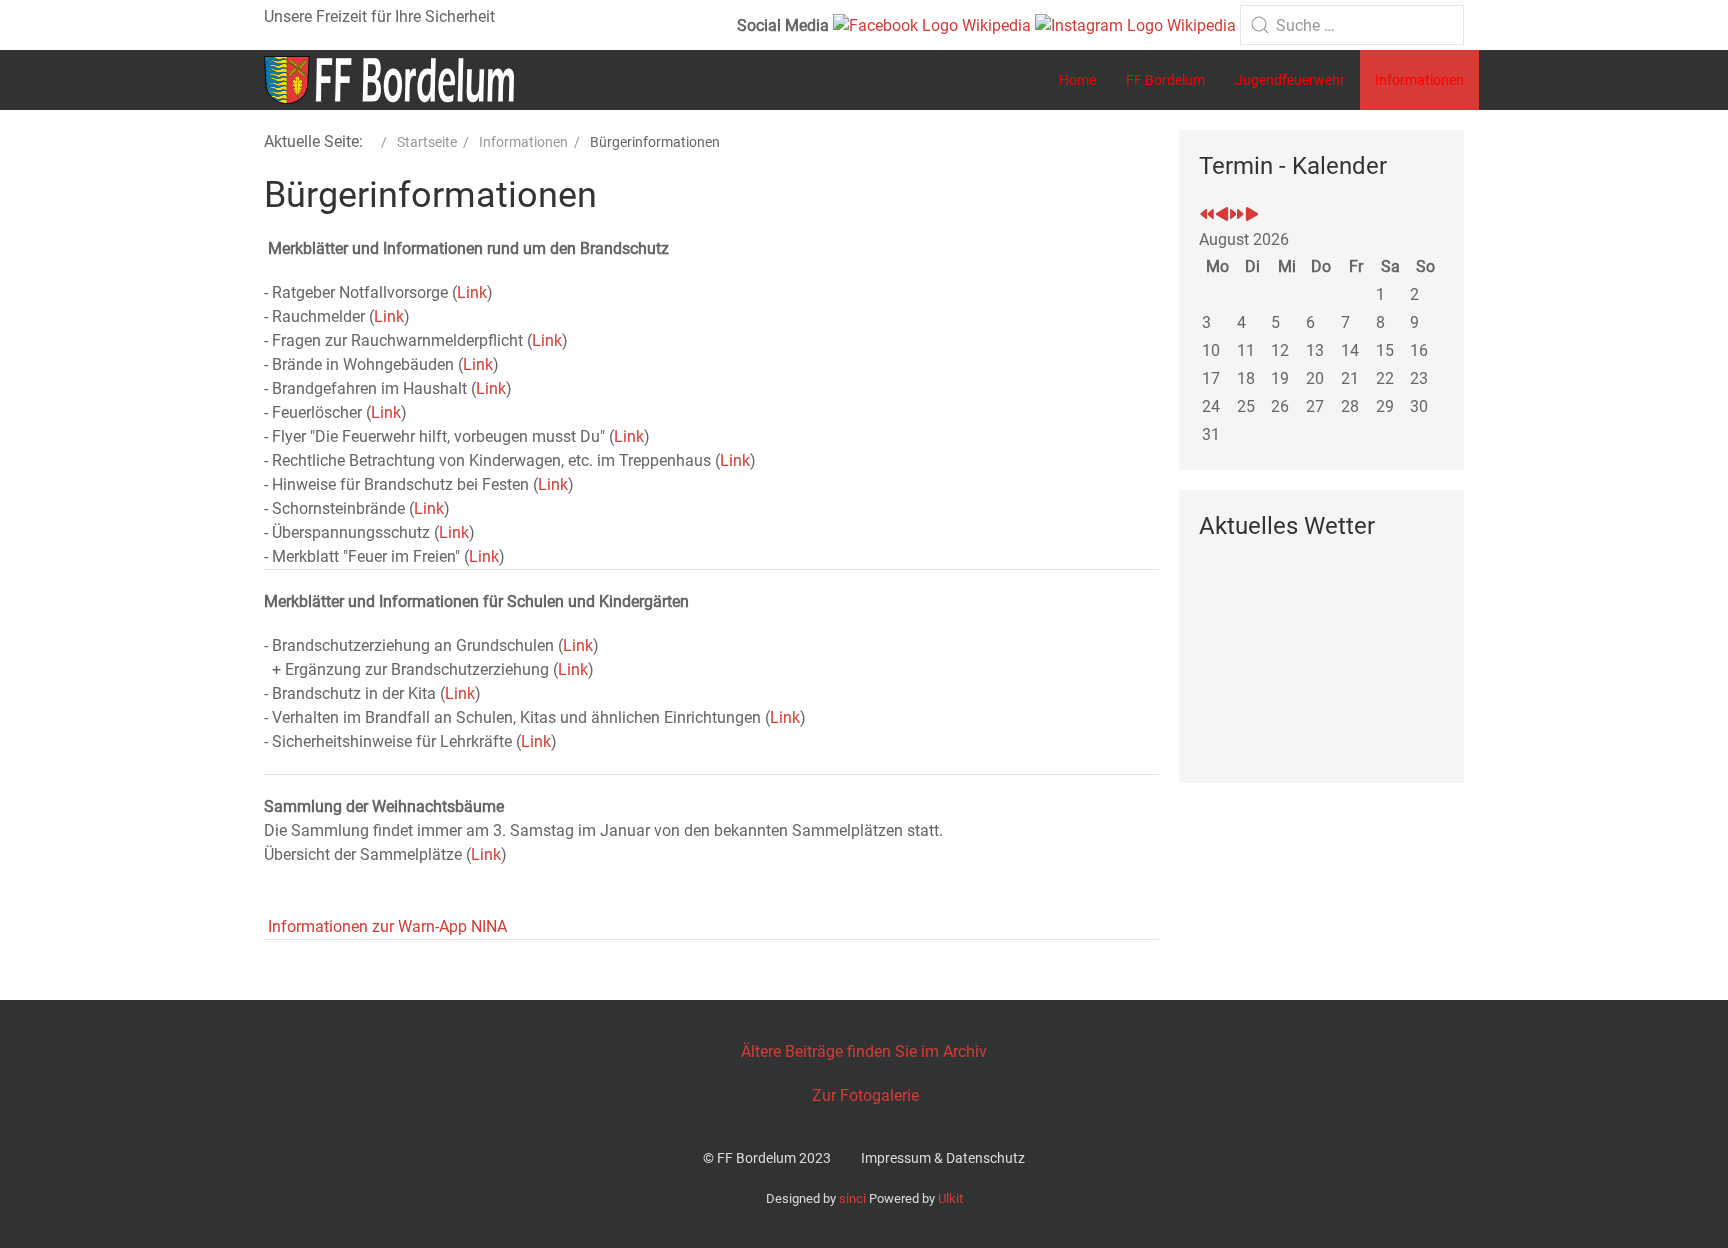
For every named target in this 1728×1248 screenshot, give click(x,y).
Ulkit (950, 1198)
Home (1077, 80)
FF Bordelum (1165, 80)
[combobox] (1352, 25)
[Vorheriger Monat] (1222, 215)
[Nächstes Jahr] (1237, 215)
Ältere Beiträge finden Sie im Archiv (864, 1051)
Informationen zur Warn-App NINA (385, 926)
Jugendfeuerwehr (1290, 80)
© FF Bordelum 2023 (767, 1158)
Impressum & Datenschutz (943, 1158)
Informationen (1419, 80)
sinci (852, 1198)
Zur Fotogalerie (865, 1095)
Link (472, 292)
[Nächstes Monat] (1252, 215)
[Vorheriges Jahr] (1207, 215)
